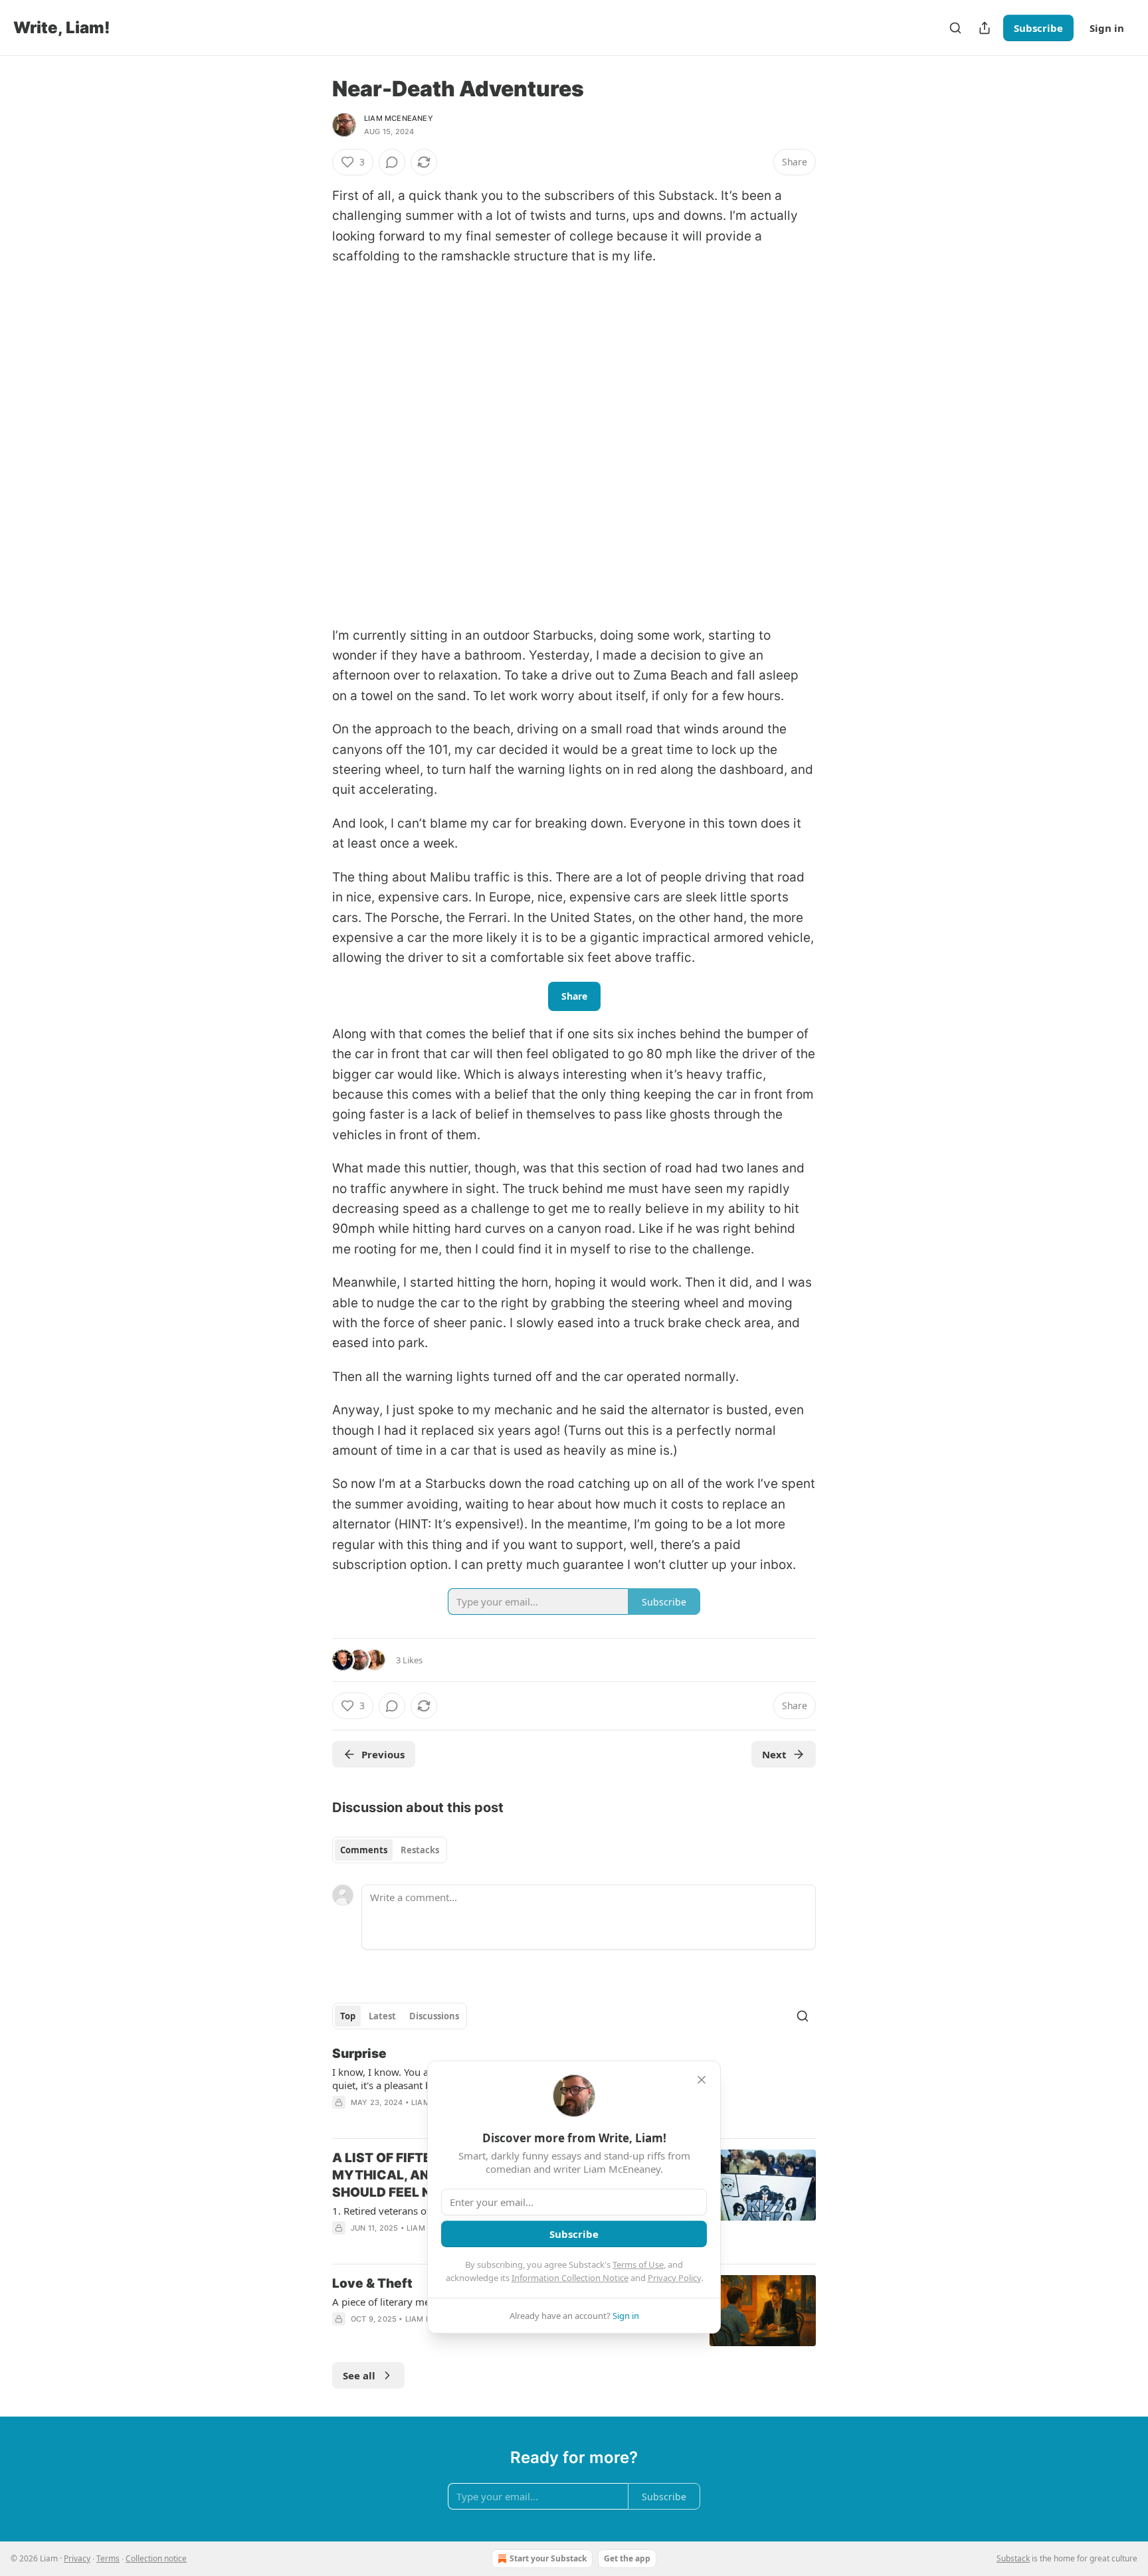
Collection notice (156, 2558)
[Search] (955, 28)
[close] (702, 2080)
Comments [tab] (364, 1850)
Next (774, 1754)
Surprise (359, 2054)
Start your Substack (548, 2558)
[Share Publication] (985, 28)
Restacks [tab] (420, 1850)
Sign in (1107, 28)
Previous (383, 1754)
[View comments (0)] (392, 162)
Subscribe (1038, 28)
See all (359, 2375)
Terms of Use (638, 2264)
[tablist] (390, 1850)
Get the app (627, 2558)
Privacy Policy (674, 2278)
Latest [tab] (382, 2016)
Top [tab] (348, 2016)
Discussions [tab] (434, 2016)
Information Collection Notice (570, 2278)
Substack (1013, 2558)
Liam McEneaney (399, 118)
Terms (108, 2558)
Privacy (77, 2558)
